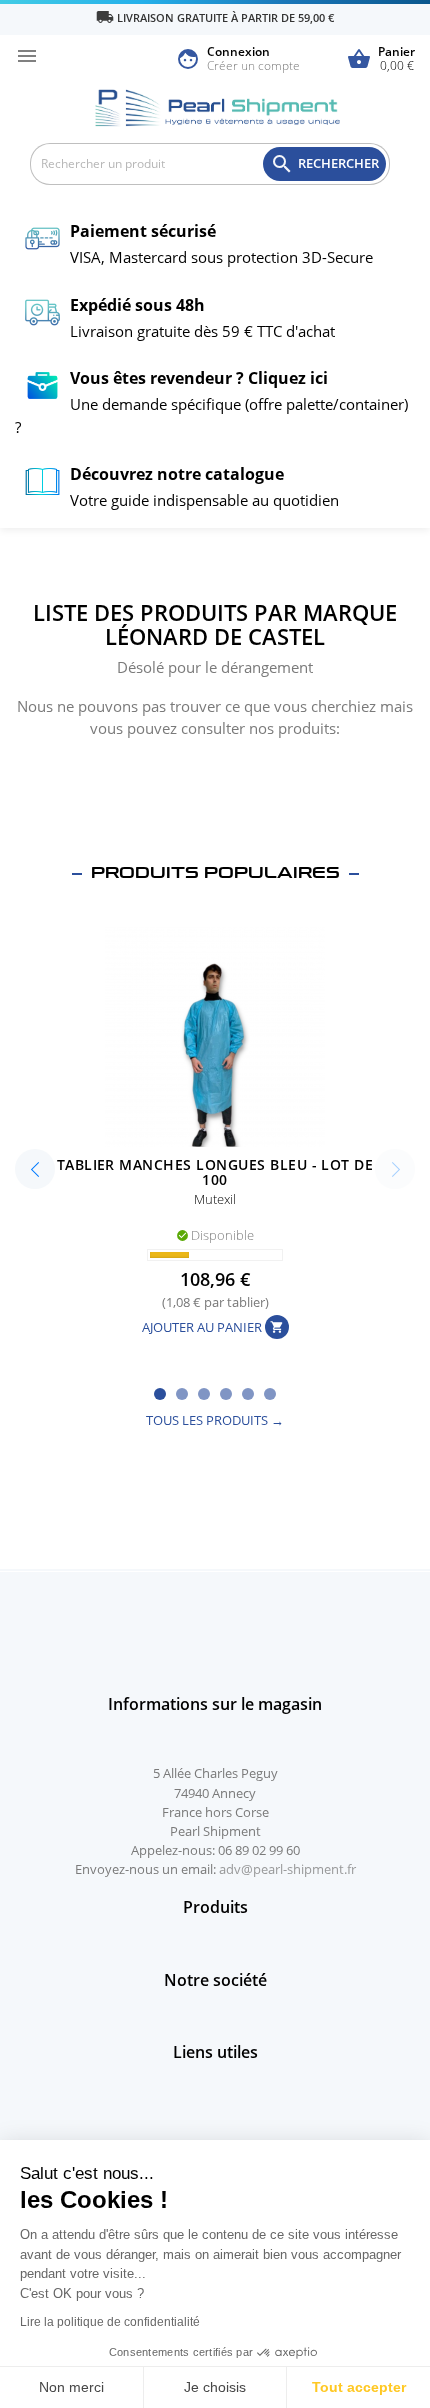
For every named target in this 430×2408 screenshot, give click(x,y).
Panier (381, 59)
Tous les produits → (215, 1420)
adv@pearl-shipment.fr (287, 1869)
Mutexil (215, 1199)
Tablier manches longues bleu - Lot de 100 (215, 1172)
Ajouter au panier (213, 1328)
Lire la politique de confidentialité (110, 2322)
